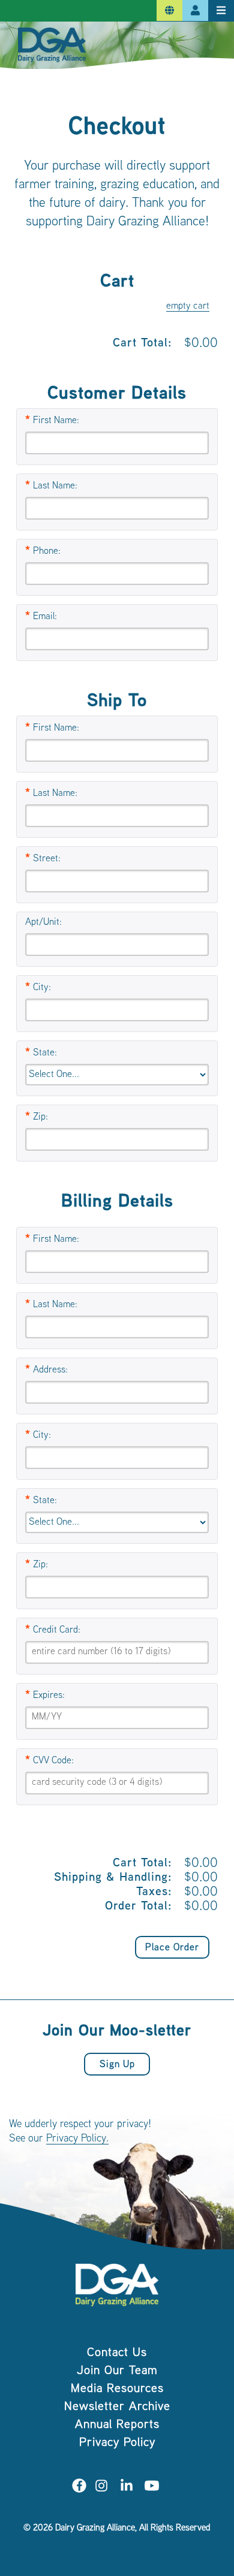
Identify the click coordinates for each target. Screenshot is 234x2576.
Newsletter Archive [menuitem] (117, 2407)
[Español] (169, 11)
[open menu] (221, 11)
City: (42, 988)
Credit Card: (57, 1631)
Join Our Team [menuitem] (117, 2371)
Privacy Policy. (77, 2139)
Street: (47, 859)
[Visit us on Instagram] (101, 2488)
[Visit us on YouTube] (152, 2488)
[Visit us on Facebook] (79, 2488)
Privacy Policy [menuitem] (117, 2443)
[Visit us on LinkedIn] (127, 2488)
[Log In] (195, 11)
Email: (45, 617)
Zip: (40, 1117)
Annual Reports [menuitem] (117, 2425)
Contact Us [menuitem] (117, 2353)
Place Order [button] (172, 1948)
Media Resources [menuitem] (117, 2389)
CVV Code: (53, 1761)
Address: (50, 1370)
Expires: (49, 1696)
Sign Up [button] (117, 2065)
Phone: (47, 552)
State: (45, 1053)
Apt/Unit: (43, 923)
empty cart (188, 307)
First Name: (56, 421)
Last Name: (55, 486)
